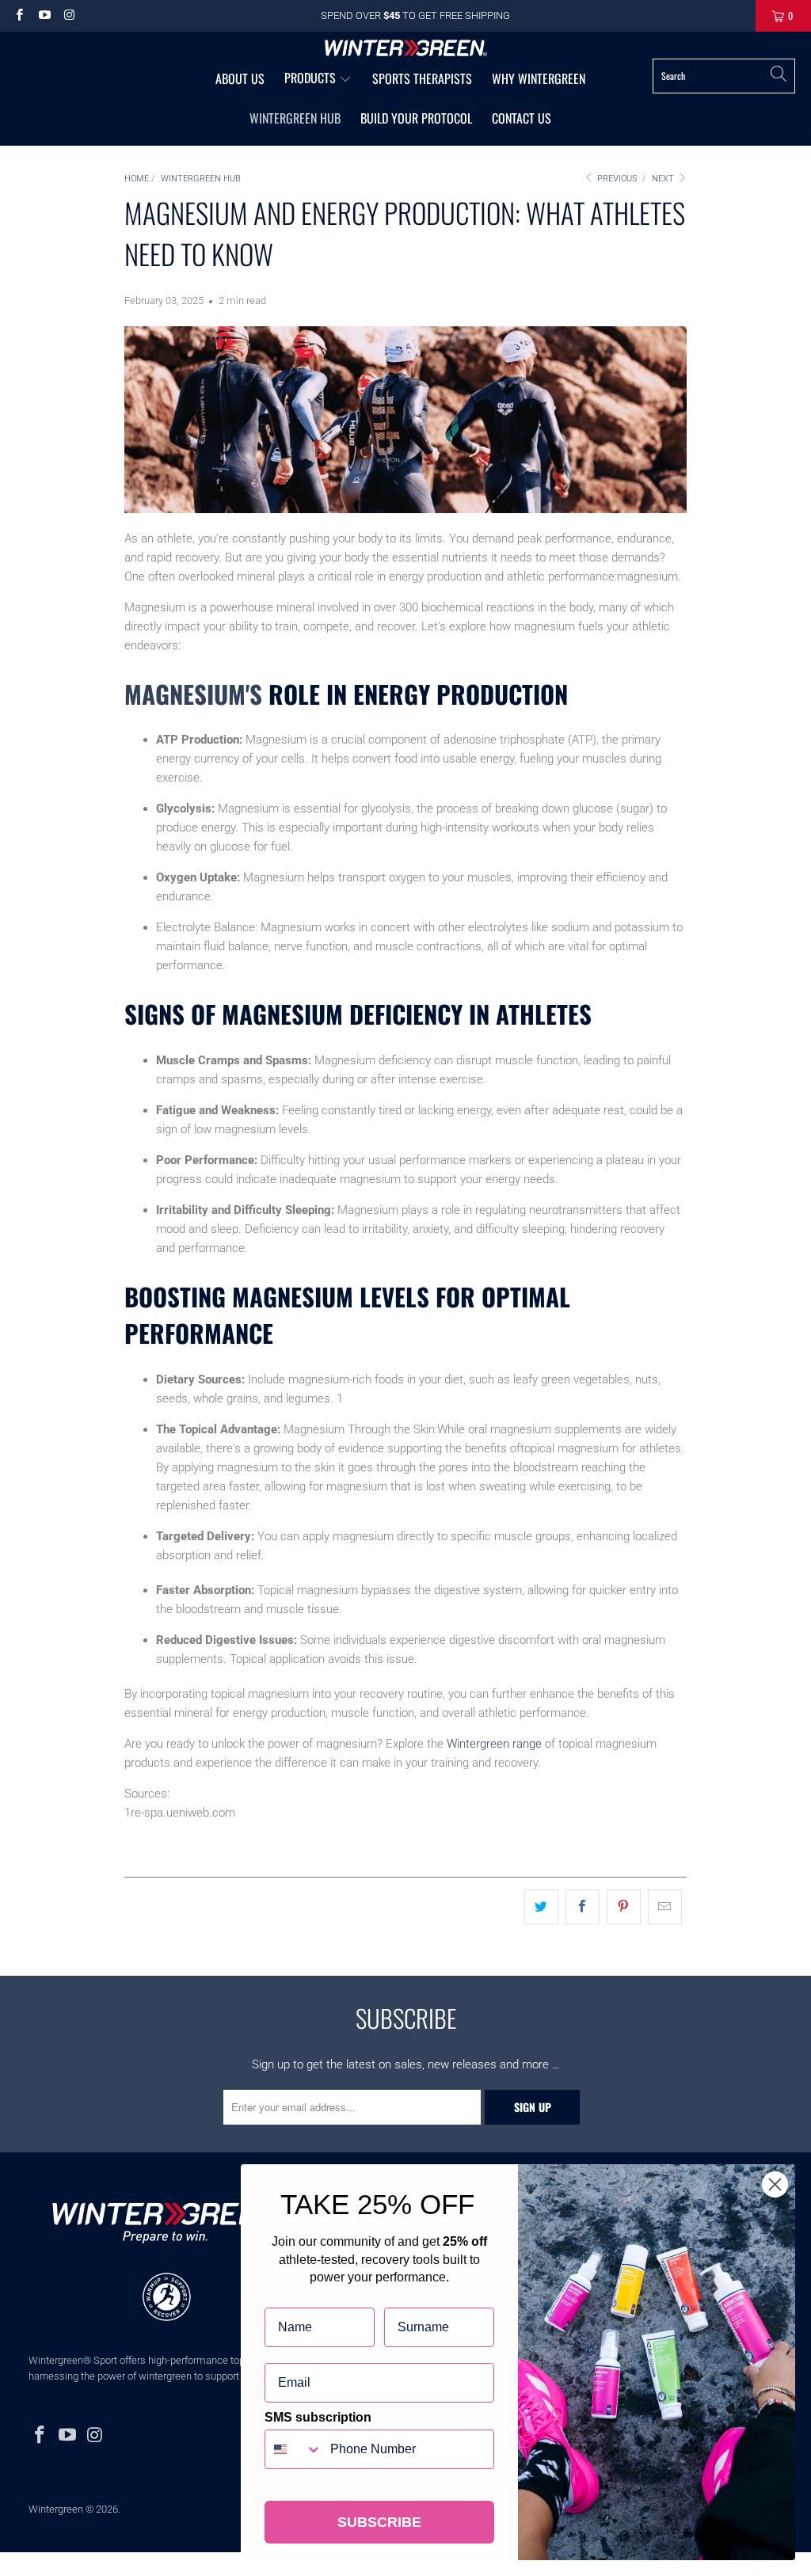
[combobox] (294, 2449)
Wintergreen (56, 2509)
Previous (616, 179)
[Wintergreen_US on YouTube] (43, 15)
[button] (318, 79)
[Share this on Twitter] (541, 1907)
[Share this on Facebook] (583, 1907)
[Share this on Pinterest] (624, 1907)
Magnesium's (193, 694)
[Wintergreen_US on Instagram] (69, 15)
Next (664, 179)
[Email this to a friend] (665, 1907)
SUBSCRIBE (379, 2522)
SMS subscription (318, 2417)
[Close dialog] (775, 2184)
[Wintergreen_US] (406, 49)
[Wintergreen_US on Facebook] (19, 15)
